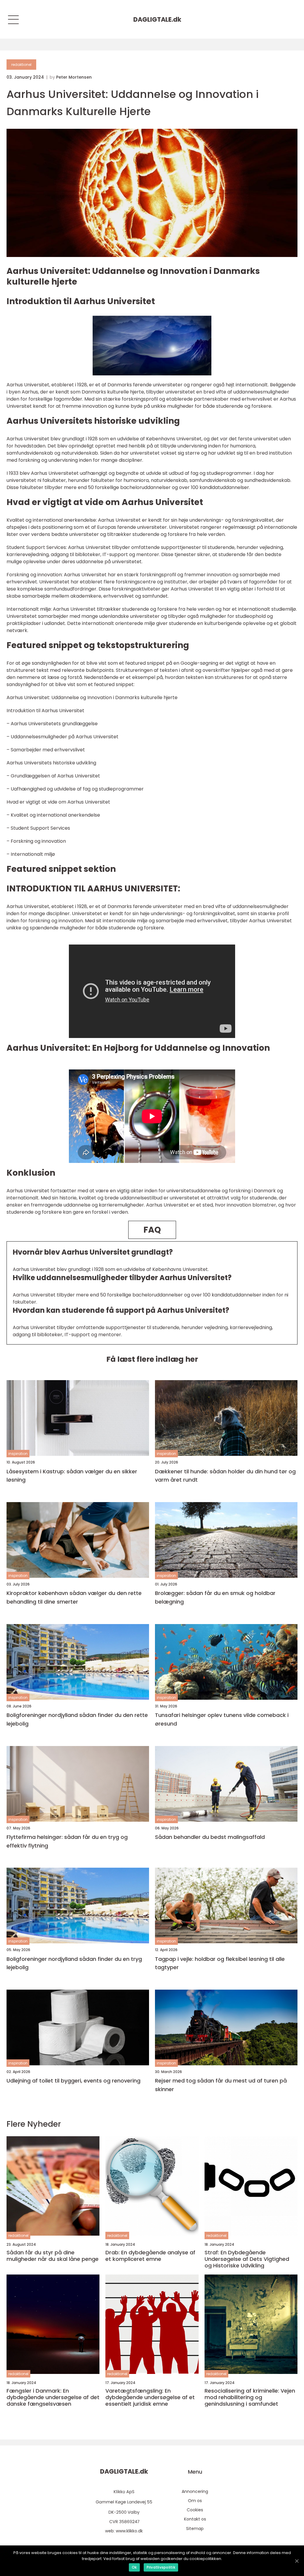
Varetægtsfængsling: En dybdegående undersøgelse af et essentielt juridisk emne (150, 2397)
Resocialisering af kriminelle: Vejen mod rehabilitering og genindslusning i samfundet (250, 2397)
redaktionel (21, 65)
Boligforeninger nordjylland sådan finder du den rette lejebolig (77, 1719)
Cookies (195, 2510)
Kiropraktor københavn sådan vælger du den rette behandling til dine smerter (74, 1597)
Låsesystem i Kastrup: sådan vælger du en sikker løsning (72, 1476)
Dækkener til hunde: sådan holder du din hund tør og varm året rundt (225, 1476)
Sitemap (195, 2529)
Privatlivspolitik (161, 2567)
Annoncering (195, 2491)
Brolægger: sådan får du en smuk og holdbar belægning (215, 1597)
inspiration (18, 1454)
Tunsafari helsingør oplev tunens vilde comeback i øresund (222, 1719)
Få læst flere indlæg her (152, 1359)
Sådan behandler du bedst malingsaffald (210, 1837)
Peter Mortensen (74, 77)
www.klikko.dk (129, 2531)
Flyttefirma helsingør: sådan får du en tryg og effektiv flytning (67, 1841)
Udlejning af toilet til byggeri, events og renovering (73, 2081)
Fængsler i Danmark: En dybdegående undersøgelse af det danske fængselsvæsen (53, 2397)
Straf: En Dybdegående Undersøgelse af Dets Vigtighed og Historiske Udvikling (247, 2259)
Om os (195, 2501)
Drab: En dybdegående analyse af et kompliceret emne (150, 2256)
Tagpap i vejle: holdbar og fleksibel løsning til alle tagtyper (220, 1963)
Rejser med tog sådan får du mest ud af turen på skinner (221, 2085)
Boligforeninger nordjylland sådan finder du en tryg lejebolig (74, 1963)
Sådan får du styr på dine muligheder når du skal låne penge (53, 2256)
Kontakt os (195, 2519)
